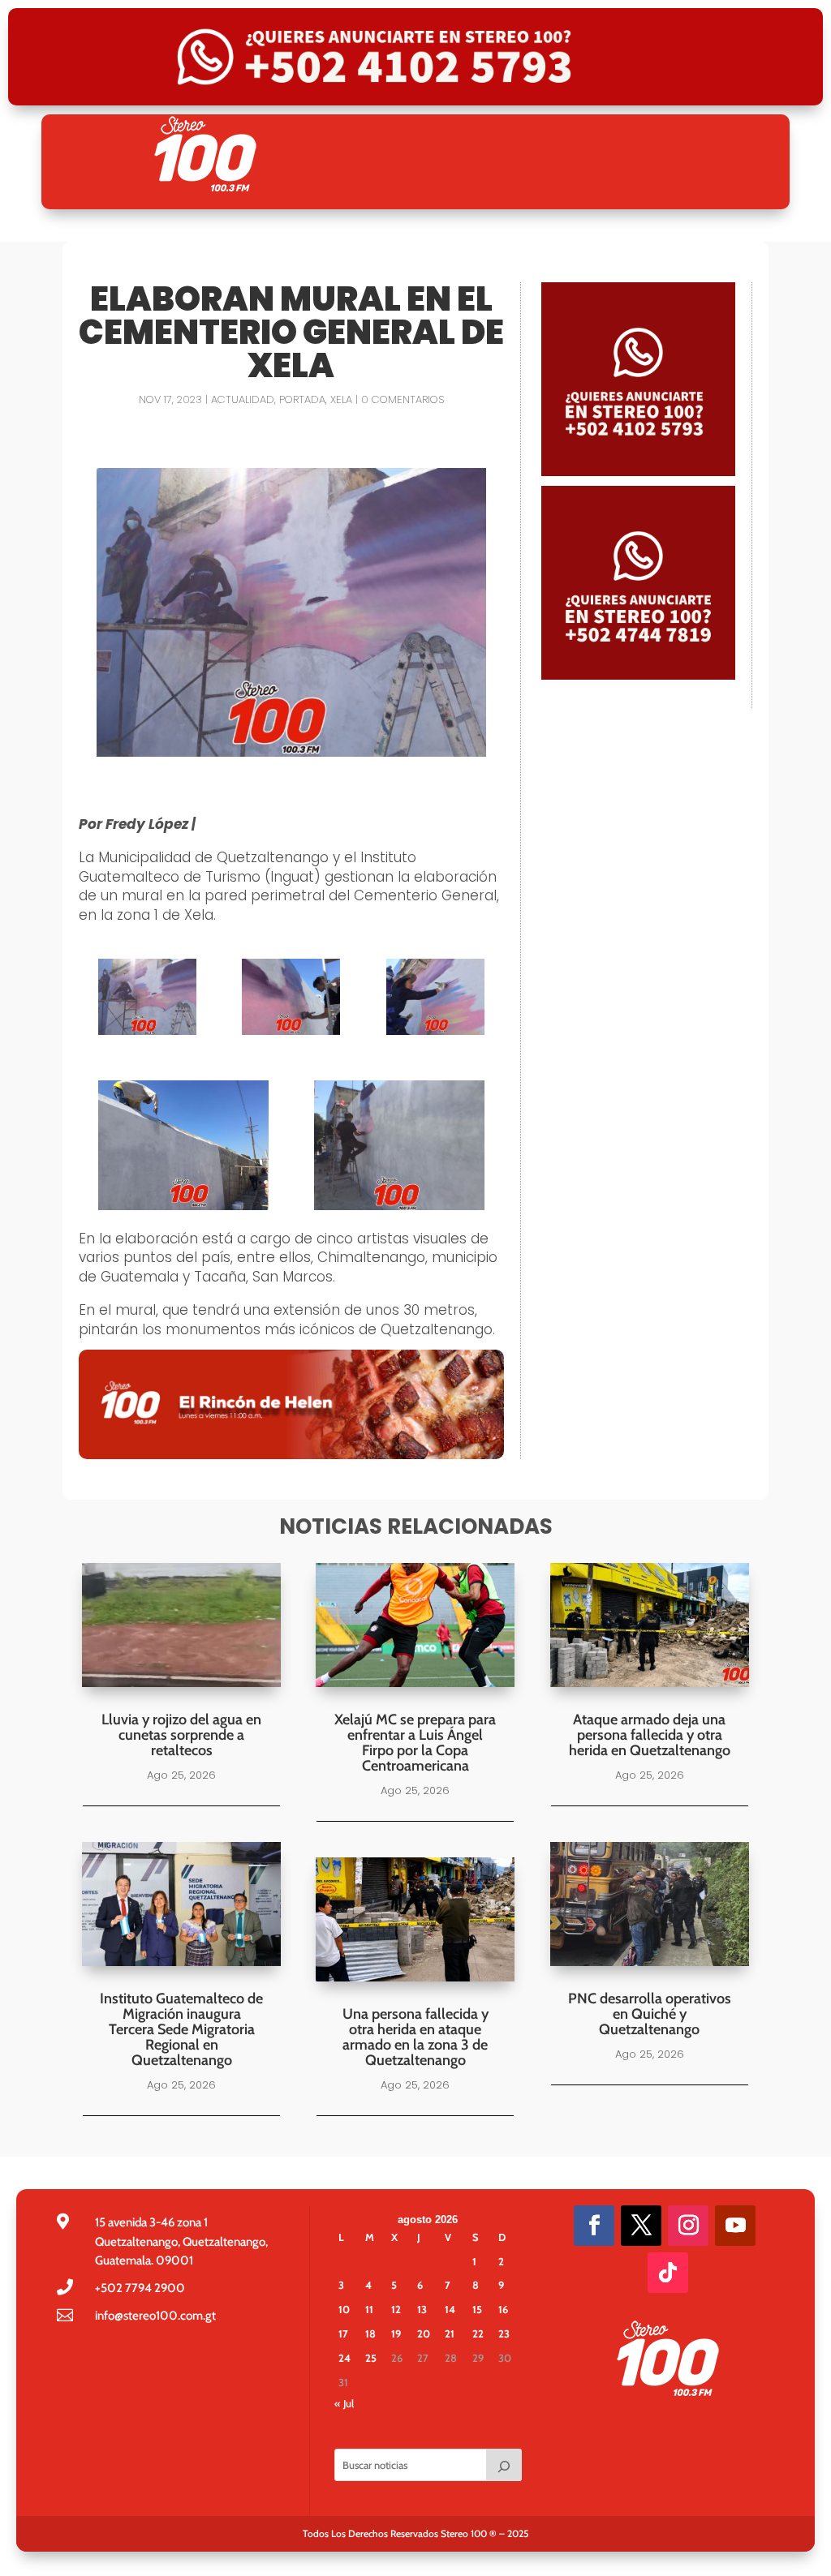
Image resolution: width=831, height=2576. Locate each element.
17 (343, 2333)
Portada (302, 399)
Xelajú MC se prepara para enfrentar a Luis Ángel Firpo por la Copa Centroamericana (415, 1743)
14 (450, 2309)
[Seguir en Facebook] (594, 2226)
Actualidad (243, 399)
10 (344, 2309)
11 (369, 2309)
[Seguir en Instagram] (688, 2226)
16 (503, 2309)
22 (478, 2333)
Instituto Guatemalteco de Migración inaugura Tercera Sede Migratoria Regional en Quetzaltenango (181, 2029)
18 (370, 2333)
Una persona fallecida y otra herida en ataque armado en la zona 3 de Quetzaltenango (415, 2037)
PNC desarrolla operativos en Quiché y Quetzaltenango (650, 2014)
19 (396, 2333)
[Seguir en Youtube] (735, 2226)
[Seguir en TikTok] (668, 2273)
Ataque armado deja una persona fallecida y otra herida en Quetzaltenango (650, 1735)
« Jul (344, 2403)
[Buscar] (504, 2465)
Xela (341, 399)
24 (344, 2358)
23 (504, 2333)
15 (477, 2309)
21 (450, 2333)
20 (424, 2333)
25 (371, 2358)
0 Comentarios (403, 399)
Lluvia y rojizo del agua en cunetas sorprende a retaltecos (181, 1735)
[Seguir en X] (641, 2226)
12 (396, 2309)
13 (422, 2309)
